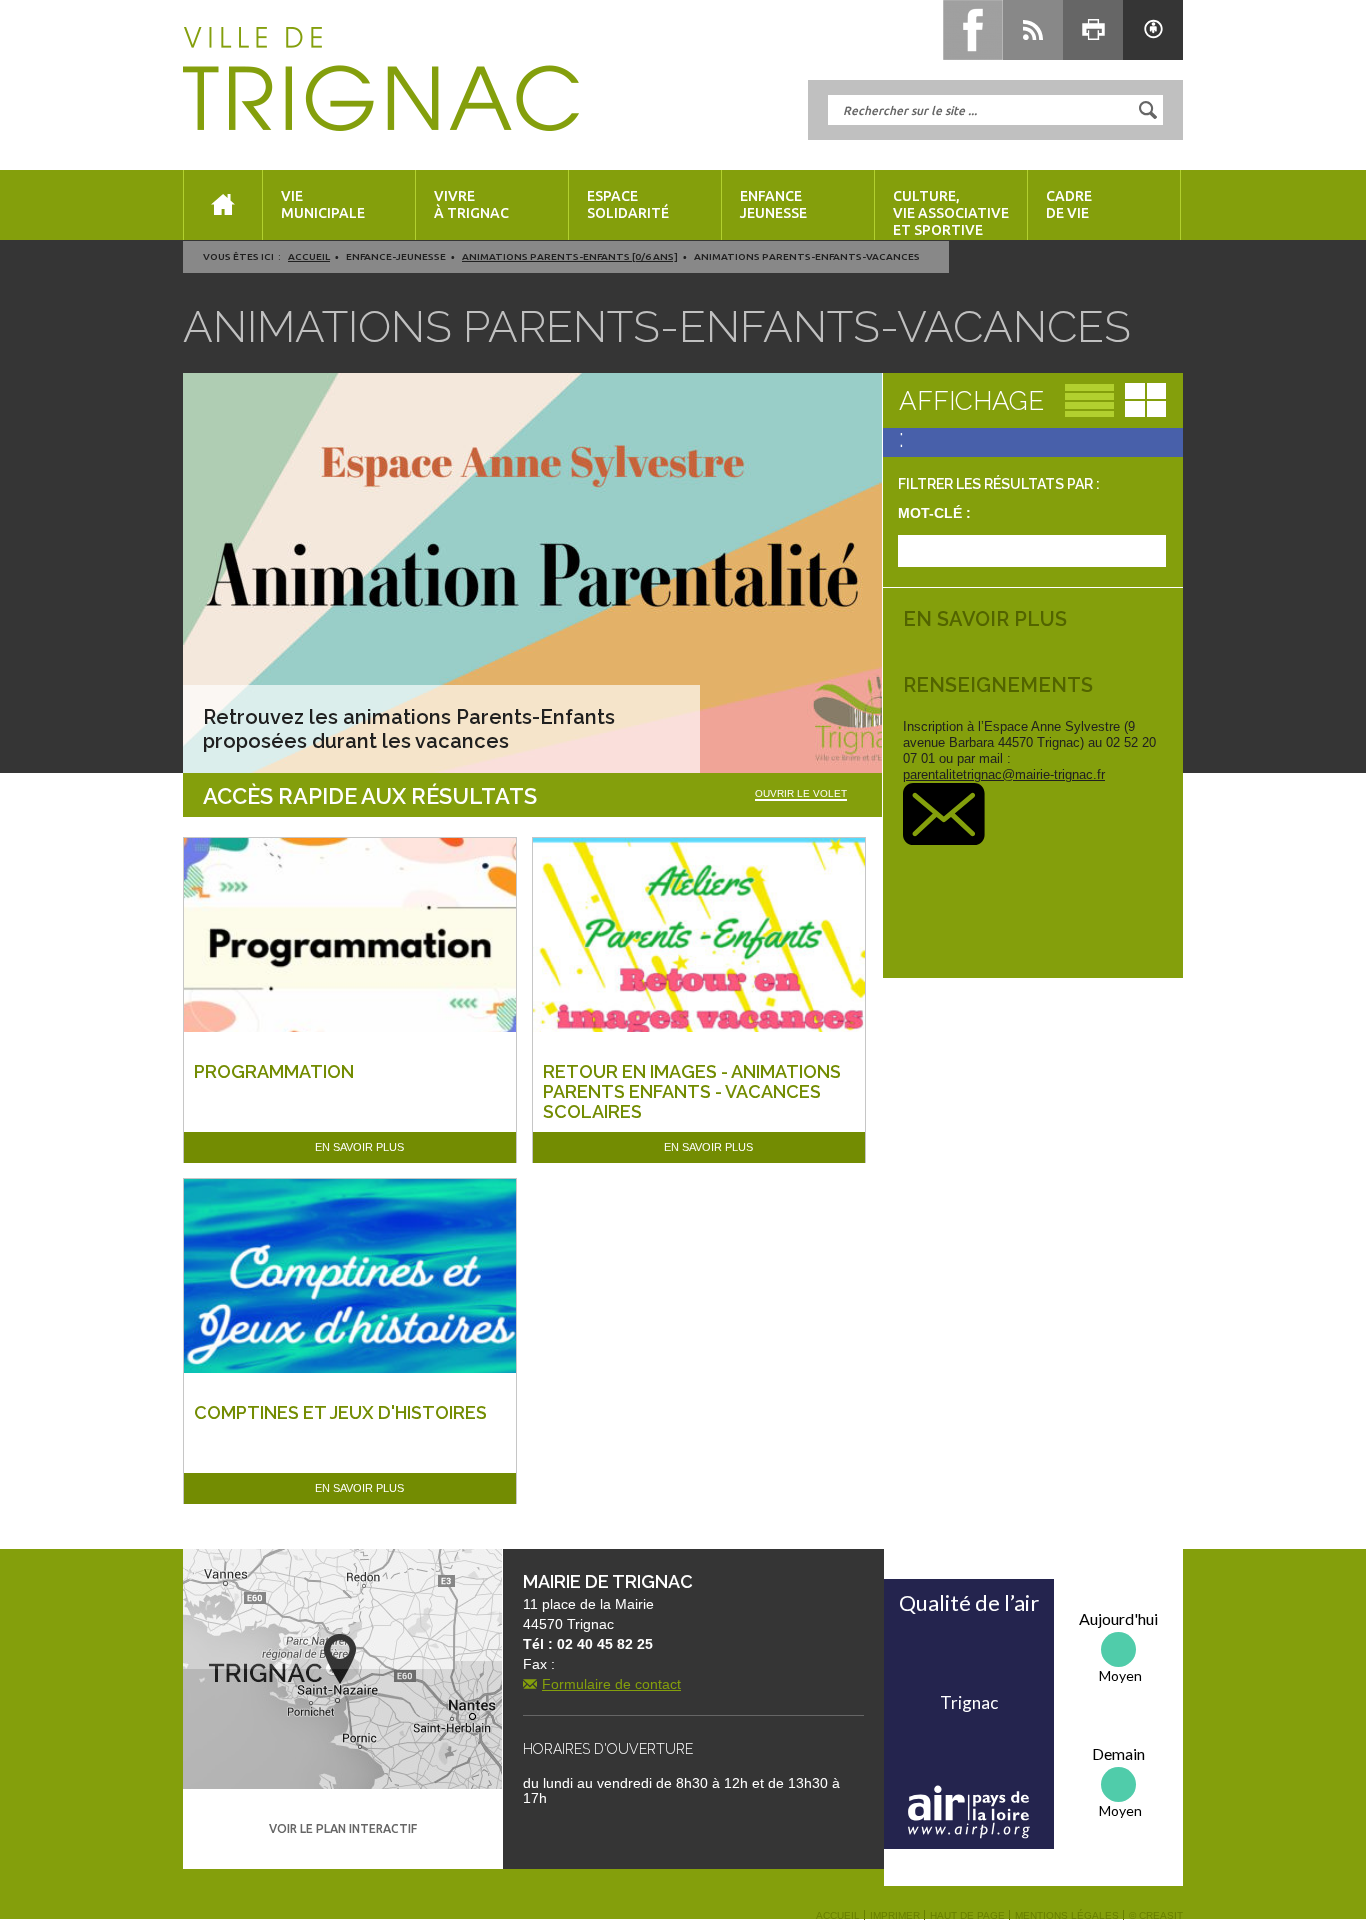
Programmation (274, 1071)
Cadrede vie (1069, 204)
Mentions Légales (1067, 1916)
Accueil (309, 256)
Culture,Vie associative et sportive (951, 213)
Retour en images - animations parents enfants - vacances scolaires (692, 1091)
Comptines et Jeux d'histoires (340, 1412)
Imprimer (895, 1916)
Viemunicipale (323, 204)
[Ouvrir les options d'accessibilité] (1153, 30)
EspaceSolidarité (628, 204)
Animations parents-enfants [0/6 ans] (570, 256)
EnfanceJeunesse (773, 204)
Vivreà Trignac (471, 204)
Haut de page (967, 1916)
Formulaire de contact (611, 1684)
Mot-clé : (934, 513)
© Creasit (1156, 1916)
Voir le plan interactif (343, 1828)
